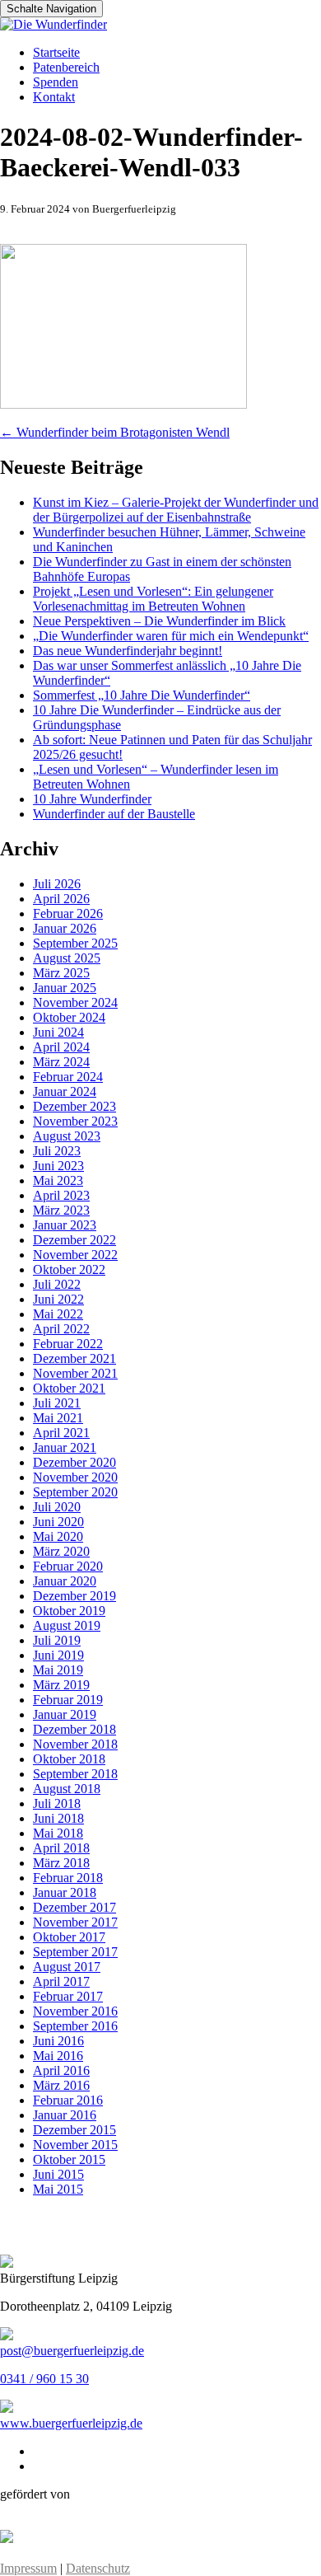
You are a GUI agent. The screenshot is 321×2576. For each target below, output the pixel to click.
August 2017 (67, 1967)
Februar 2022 (68, 1344)
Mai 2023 (58, 1180)
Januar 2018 (65, 1892)
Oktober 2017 (69, 1937)
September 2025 (75, 943)
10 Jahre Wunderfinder (92, 799)
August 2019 (67, 1625)
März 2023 (61, 1210)
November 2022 (75, 1255)
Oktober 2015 (69, 2159)
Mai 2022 (58, 1314)
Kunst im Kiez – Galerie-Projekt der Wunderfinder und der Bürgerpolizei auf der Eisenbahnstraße (176, 510)
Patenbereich (66, 67)
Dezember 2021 (74, 1358)
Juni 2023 (58, 1166)
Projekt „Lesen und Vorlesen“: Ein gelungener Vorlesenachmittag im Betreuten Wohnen (153, 599)
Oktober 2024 (69, 1017)
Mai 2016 (58, 2056)
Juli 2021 (57, 1403)
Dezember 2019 (74, 1596)
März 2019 (61, 1685)
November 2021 (75, 1373)
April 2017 (61, 1981)
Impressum (28, 2568)
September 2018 (75, 1774)
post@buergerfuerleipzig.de (72, 2351)
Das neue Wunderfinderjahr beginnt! (128, 651)
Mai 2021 (58, 1418)
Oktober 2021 (69, 1388)
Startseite (56, 52)
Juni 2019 (58, 1655)
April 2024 (61, 1047)
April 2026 (61, 899)
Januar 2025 (65, 988)
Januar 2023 (65, 1225)
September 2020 (75, 1492)
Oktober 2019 (69, 1611)
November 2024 (75, 1002)
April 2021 (61, 1433)
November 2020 (75, 1477)
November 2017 (75, 1922)
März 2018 (61, 1863)
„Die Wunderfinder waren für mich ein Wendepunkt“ (171, 636)
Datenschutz (98, 2568)
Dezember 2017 (74, 1907)
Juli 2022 (57, 1284)
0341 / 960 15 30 (44, 2379)
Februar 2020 (68, 1566)
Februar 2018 (68, 1878)
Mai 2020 (58, 1536)
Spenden (56, 82)
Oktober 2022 (69, 1269)
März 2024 (61, 1062)
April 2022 (61, 1329)
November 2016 (75, 2011)
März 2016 (61, 2085)
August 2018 (67, 1789)
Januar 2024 (65, 1091)
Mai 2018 (58, 1833)
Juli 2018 (57, 1803)
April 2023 (61, 1195)
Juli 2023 (57, 1151)
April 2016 (61, 2070)
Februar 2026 (68, 913)
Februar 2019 (68, 1700)
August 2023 (67, 1136)
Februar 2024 (68, 1077)
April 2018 (61, 1848)
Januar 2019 (65, 1714)
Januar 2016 (65, 2115)
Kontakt (54, 97)
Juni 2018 (58, 1818)
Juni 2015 (58, 2174)
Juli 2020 (57, 1507)
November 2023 (75, 1121)
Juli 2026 (57, 884)
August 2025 (67, 958)
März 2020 (61, 1551)
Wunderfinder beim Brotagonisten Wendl (115, 432)
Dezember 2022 (74, 1240)
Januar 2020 (65, 1581)
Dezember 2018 (74, 1729)
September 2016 (75, 2026)
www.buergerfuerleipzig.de (71, 2423)
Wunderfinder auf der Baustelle (114, 814)
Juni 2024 (58, 1032)
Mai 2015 (58, 2189)
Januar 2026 (65, 928)
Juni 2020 (58, 1522)
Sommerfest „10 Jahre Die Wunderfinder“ (142, 695)
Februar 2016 (68, 2100)
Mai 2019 (58, 1670)
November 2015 (75, 2145)
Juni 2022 (58, 1299)
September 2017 (75, 1952)
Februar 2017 (68, 1996)
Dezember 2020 (74, 1462)
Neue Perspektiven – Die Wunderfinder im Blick (159, 621)
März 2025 (61, 973)
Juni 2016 (58, 2041)
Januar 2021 (65, 1447)
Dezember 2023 (74, 1106)
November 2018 (75, 1744)
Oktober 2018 (69, 1759)
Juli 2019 (57, 1640)
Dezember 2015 (74, 2130)
